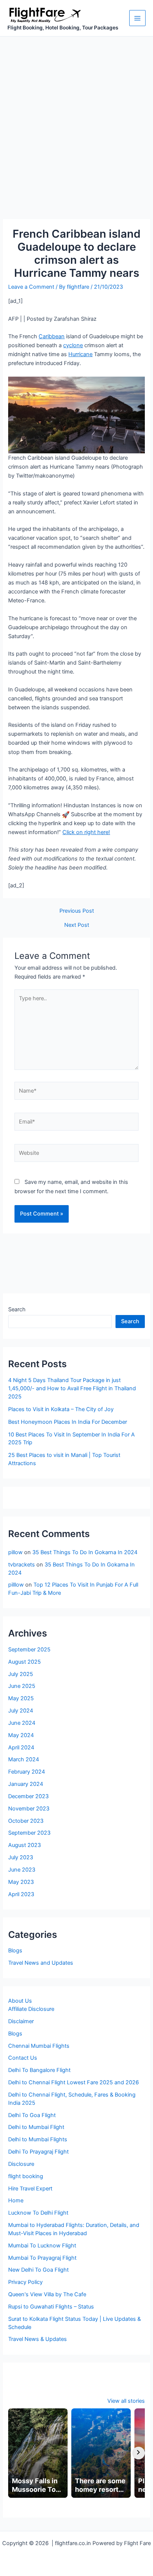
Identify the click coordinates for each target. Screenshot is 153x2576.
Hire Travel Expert (30, 2189)
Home (16, 2200)
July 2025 (21, 1674)
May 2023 (21, 1882)
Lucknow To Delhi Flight (38, 2213)
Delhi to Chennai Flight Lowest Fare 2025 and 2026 (74, 2082)
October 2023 (26, 1821)
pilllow (16, 1585)
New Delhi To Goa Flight (38, 2270)
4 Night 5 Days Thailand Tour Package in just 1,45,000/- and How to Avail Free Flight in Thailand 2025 (72, 1388)
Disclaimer (21, 2021)
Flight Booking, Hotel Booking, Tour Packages (63, 28)
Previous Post (77, 911)
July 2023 (21, 1857)
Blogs (15, 1951)
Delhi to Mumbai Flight (36, 2127)
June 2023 (22, 1870)
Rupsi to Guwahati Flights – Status (51, 2307)
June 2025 (22, 1686)
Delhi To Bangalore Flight (39, 2070)
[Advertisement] (76, 117)
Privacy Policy (25, 2282)
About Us (20, 2001)
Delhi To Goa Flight (32, 2115)
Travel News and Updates (41, 1963)
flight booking (26, 2176)
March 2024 (24, 1759)
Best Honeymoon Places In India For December (68, 1422)
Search (17, 1309)
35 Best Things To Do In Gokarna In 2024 (85, 1552)
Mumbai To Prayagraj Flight (42, 2258)
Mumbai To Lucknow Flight (42, 2246)
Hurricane (80, 354)
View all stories (126, 2401)
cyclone (73, 345)
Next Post (77, 925)
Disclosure (21, 2164)
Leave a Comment (31, 287)
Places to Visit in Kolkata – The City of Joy (61, 1409)
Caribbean (52, 336)
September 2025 (29, 1650)
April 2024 (21, 1748)
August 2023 (25, 1845)
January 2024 (26, 1784)
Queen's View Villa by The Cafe (47, 2294)
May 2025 (21, 1698)
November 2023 (29, 1809)
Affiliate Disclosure (31, 2009)
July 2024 (21, 1711)
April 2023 (21, 1894)
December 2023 (28, 1796)
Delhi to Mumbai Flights (38, 2139)
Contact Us (23, 2058)
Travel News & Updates (38, 2339)
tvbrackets (22, 1565)
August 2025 (25, 1662)
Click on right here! (86, 832)
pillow (15, 1552)
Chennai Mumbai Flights (39, 2046)
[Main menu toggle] (137, 18)
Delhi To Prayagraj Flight (38, 2152)
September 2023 (29, 1833)
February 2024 (27, 1772)
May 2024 (21, 1735)
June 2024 (22, 1723)
